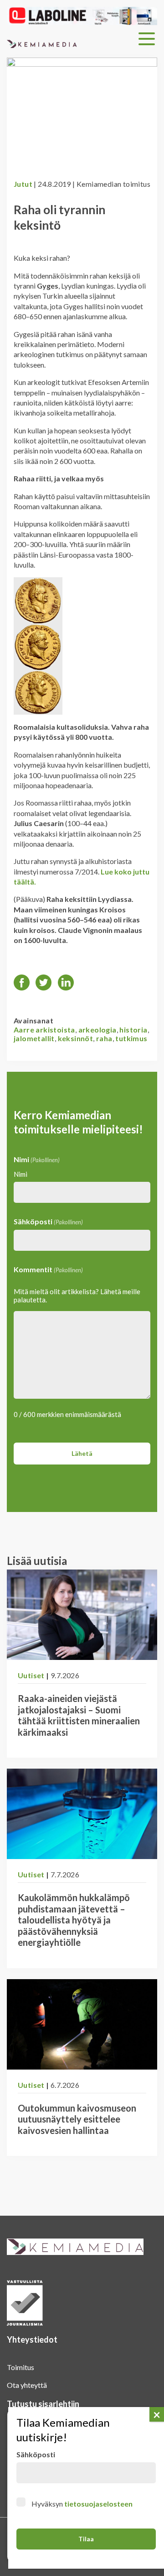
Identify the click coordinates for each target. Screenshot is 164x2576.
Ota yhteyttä (27, 2385)
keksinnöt (76, 1038)
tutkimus (131, 1038)
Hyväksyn (82, 2504)
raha (104, 1038)
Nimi (20, 1174)
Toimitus (20, 2367)
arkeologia (97, 1030)
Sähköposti (48, 1221)
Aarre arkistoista (44, 1030)
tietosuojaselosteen (98, 2504)
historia (133, 1030)
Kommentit (48, 1269)
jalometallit (34, 1038)
